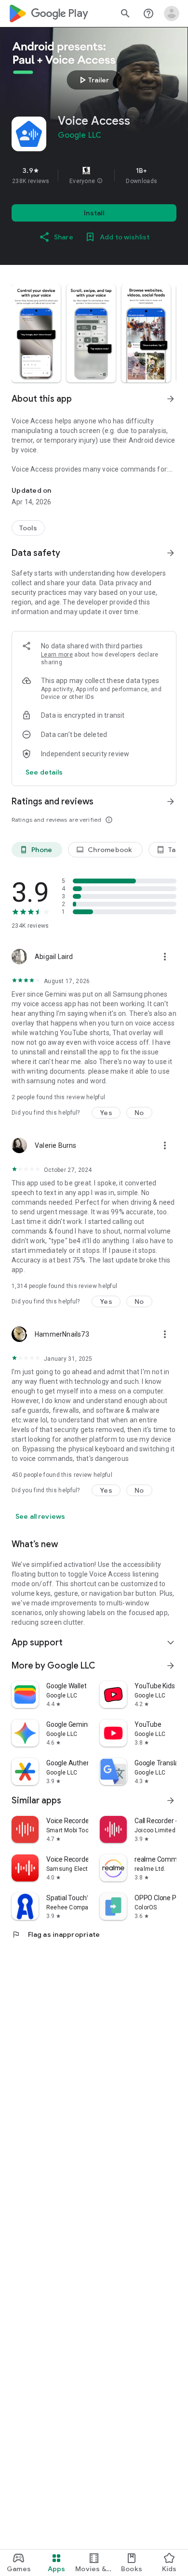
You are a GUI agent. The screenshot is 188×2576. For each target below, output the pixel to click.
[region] (94, 175)
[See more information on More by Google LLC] (171, 1666)
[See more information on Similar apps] (171, 1801)
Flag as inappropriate (56, 1934)
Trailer (93, 80)
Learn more (57, 655)
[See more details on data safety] (44, 772)
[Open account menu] (172, 13)
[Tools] (28, 528)
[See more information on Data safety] (171, 553)
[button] (100, 181)
